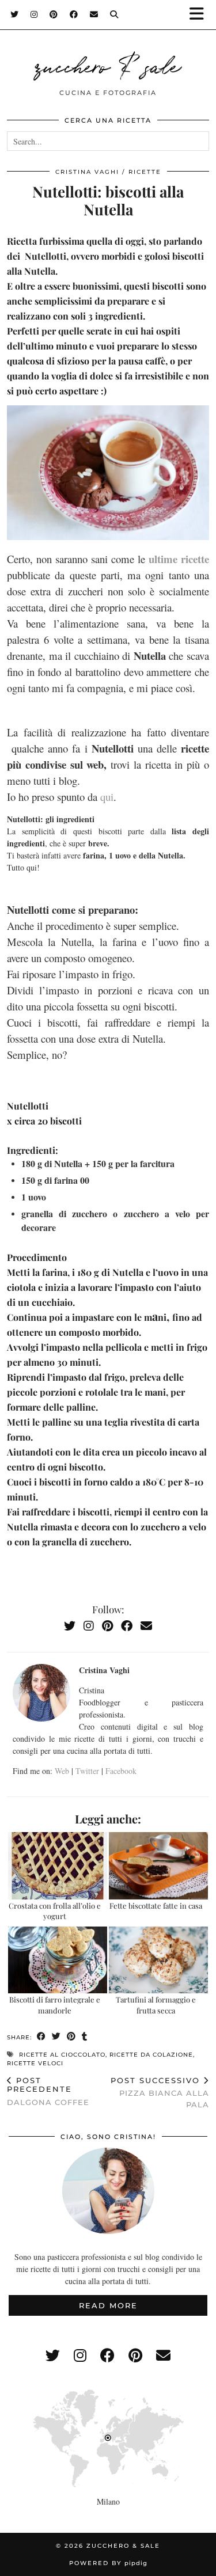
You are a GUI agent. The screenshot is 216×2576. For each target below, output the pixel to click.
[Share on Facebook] (41, 2037)
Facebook (121, 1771)
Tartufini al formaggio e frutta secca (156, 2005)
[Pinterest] (54, 14)
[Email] (94, 14)
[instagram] (80, 2355)
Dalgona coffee (48, 2091)
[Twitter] (15, 14)
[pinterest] (135, 2355)
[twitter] (53, 2355)
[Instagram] (34, 14)
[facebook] (107, 2355)
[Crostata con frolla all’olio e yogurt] (58, 1866)
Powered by (108, 2563)
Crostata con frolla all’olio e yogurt (55, 1911)
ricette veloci (35, 2063)
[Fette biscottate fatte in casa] (158, 1866)
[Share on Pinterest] (71, 2037)
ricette (145, 172)
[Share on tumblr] (85, 2037)
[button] (200, 15)
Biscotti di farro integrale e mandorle (55, 2005)
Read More (108, 2305)
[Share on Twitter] (56, 2037)
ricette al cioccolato (62, 2055)
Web (62, 1771)
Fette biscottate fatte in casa (156, 1906)
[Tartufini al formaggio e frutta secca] (158, 1960)
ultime (163, 559)
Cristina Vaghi (87, 172)
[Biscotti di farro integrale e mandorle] (58, 1960)
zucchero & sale (108, 64)
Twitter (87, 1771)
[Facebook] (74, 14)
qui (107, 797)
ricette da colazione (151, 2055)
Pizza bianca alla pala (160, 2092)
